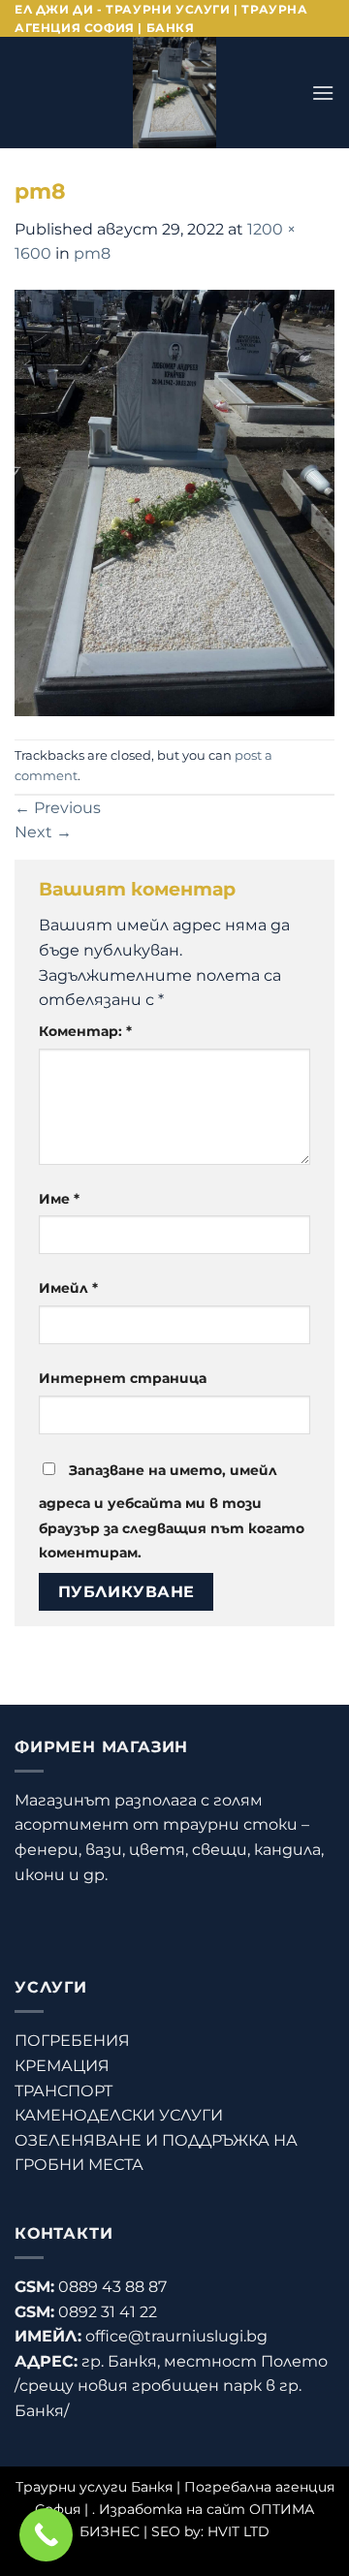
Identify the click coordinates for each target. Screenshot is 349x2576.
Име (59, 1199)
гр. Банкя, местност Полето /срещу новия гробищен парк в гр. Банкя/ (171, 2386)
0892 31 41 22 (108, 2312)
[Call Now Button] (46, 2535)
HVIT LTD (238, 2531)
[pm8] (174, 502)
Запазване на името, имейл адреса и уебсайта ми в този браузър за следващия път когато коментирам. (172, 1511)
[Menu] (323, 93)
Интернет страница (123, 1378)
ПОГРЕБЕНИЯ (72, 2041)
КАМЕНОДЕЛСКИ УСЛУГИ (119, 2115)
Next (43, 832)
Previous (58, 808)
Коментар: (85, 1031)
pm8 (92, 253)
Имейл (68, 1288)
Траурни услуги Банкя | (100, 2487)
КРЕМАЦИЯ (62, 2066)
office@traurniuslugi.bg (176, 2336)
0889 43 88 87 (112, 2287)
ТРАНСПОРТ (63, 2091)
